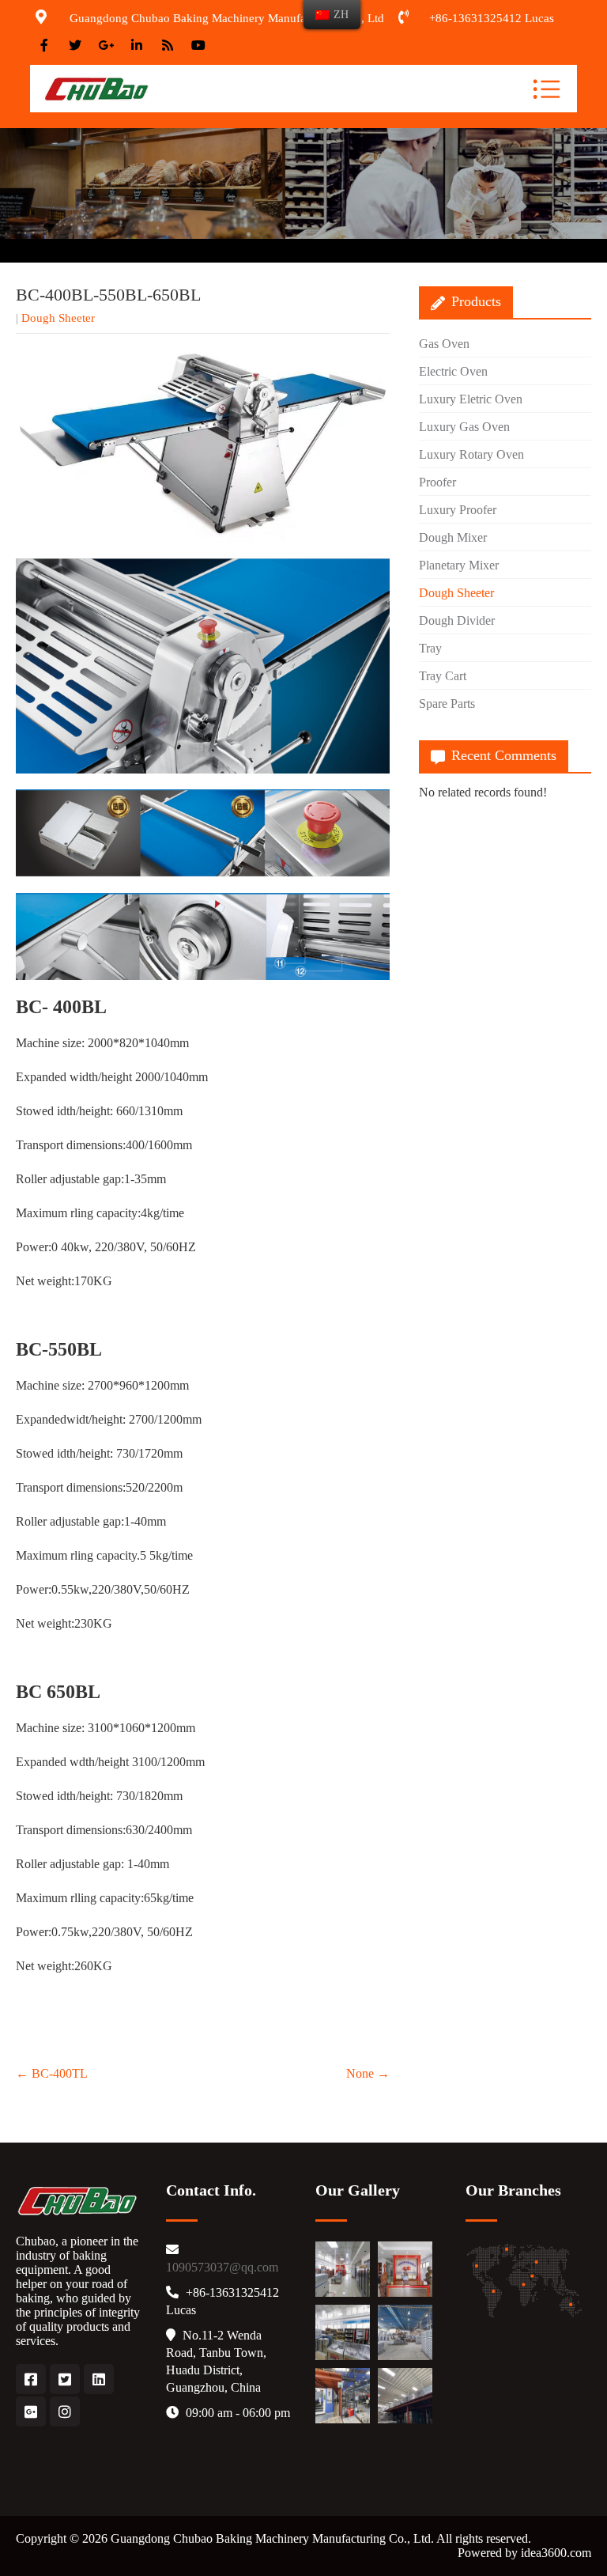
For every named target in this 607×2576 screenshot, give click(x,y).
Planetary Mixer (459, 565)
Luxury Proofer (458, 510)
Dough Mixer (453, 537)
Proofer (437, 482)
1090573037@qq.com (222, 2267)
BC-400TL (52, 2073)
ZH (341, 14)
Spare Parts (447, 704)
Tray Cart (443, 676)
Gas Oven (444, 344)
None (368, 2073)
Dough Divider (457, 620)
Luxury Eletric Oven (471, 399)
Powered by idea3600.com (524, 2553)
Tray (430, 648)
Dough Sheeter (58, 318)
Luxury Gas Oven (464, 427)
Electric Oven (453, 371)
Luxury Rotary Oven (471, 454)
